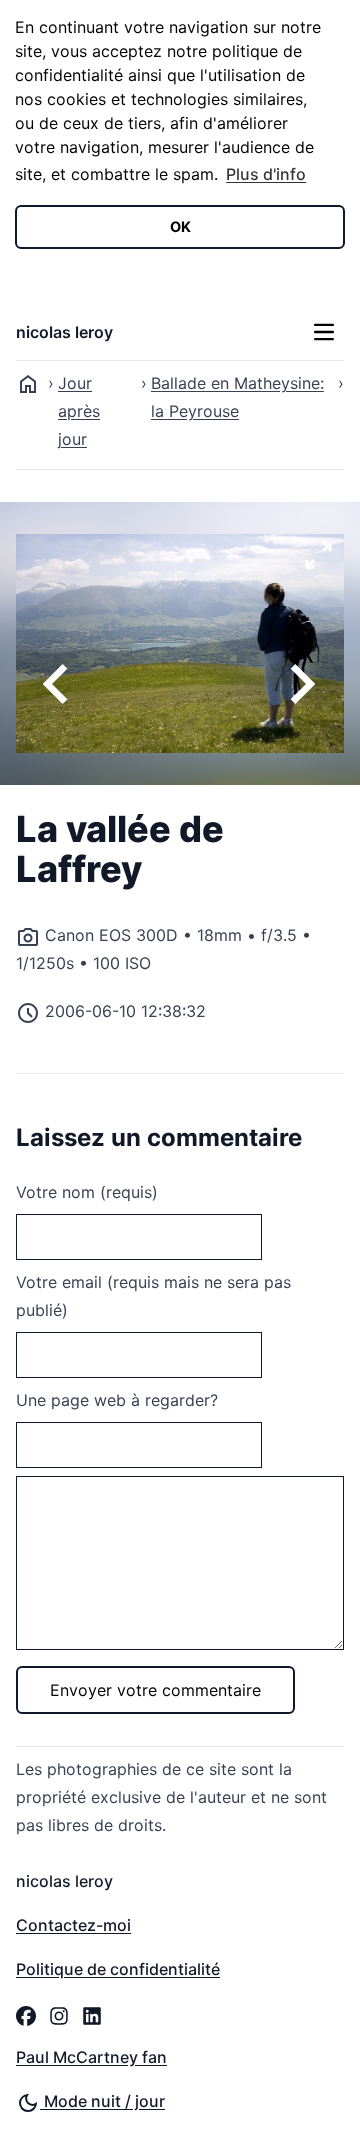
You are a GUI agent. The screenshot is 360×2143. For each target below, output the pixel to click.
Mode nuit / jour (102, 2101)
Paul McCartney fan (91, 2057)
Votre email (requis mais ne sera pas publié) (153, 1296)
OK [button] (180, 226)
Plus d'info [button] (266, 174)
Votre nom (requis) (87, 1192)
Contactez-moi (73, 1925)
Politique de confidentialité (118, 1969)
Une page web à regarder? (117, 1400)
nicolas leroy (64, 332)
